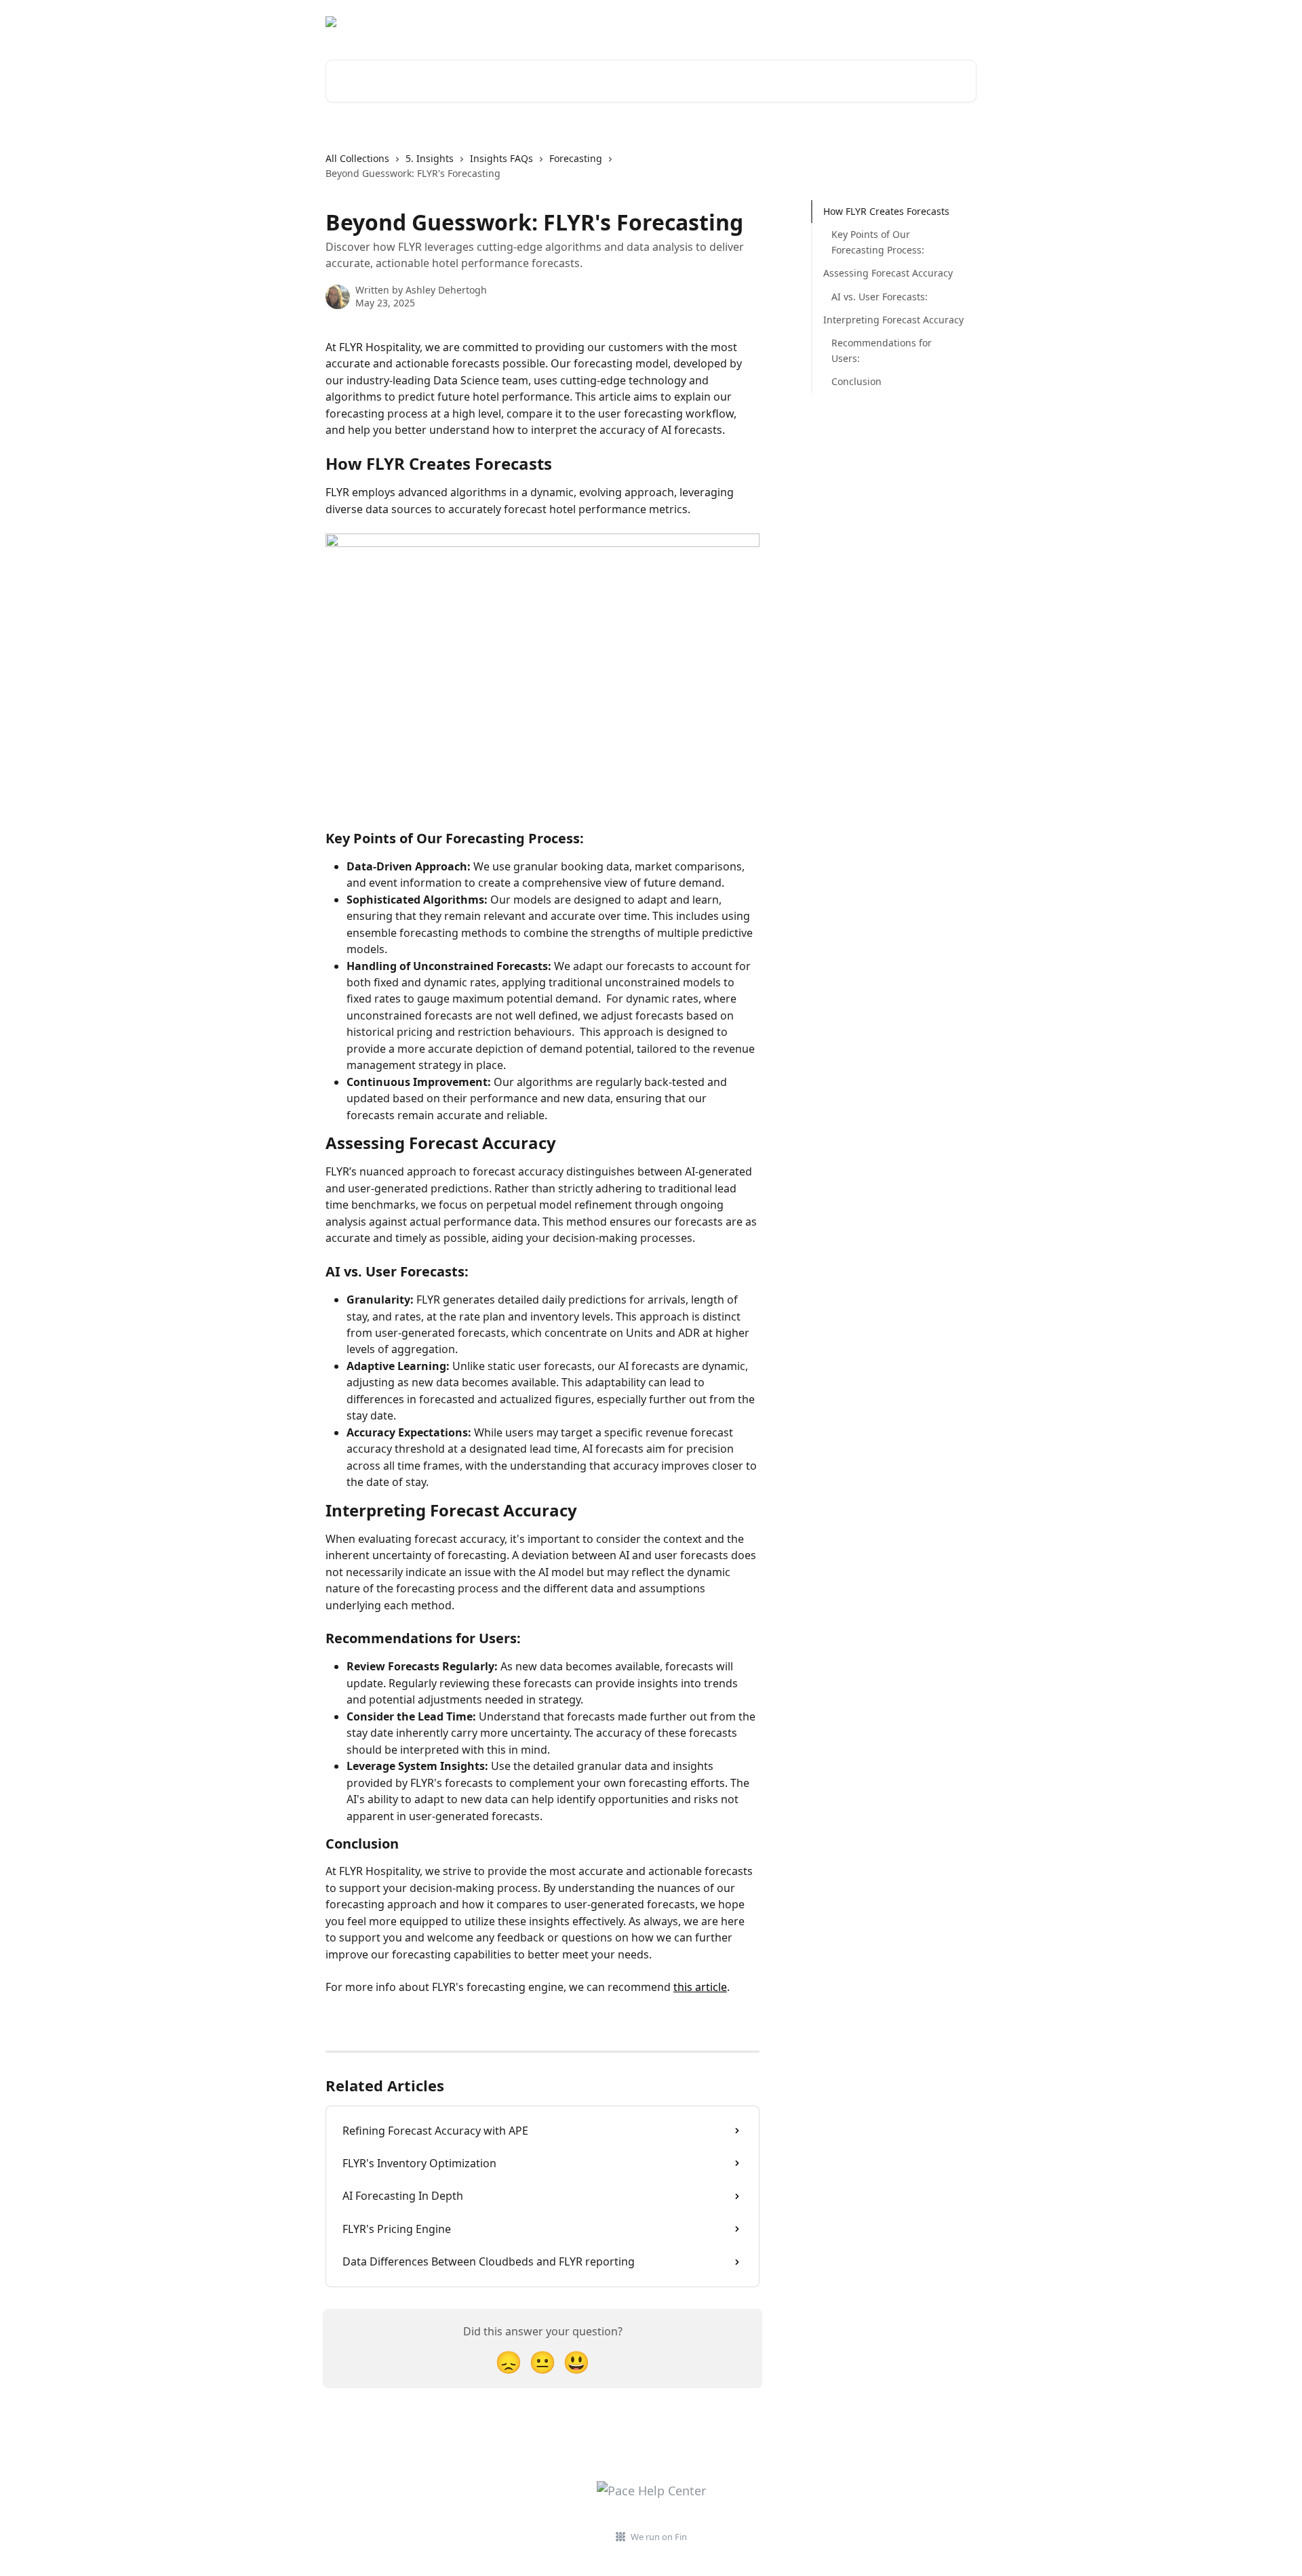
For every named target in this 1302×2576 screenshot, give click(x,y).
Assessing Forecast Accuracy (888, 273)
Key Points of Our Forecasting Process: (878, 242)
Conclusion (856, 381)
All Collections (357, 158)
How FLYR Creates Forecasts (886, 211)
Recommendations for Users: (882, 350)
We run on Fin (659, 2537)
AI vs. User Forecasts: (880, 296)
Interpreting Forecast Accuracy (893, 320)
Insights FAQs (501, 158)
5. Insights (430, 158)
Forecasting (576, 158)
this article (700, 1987)
